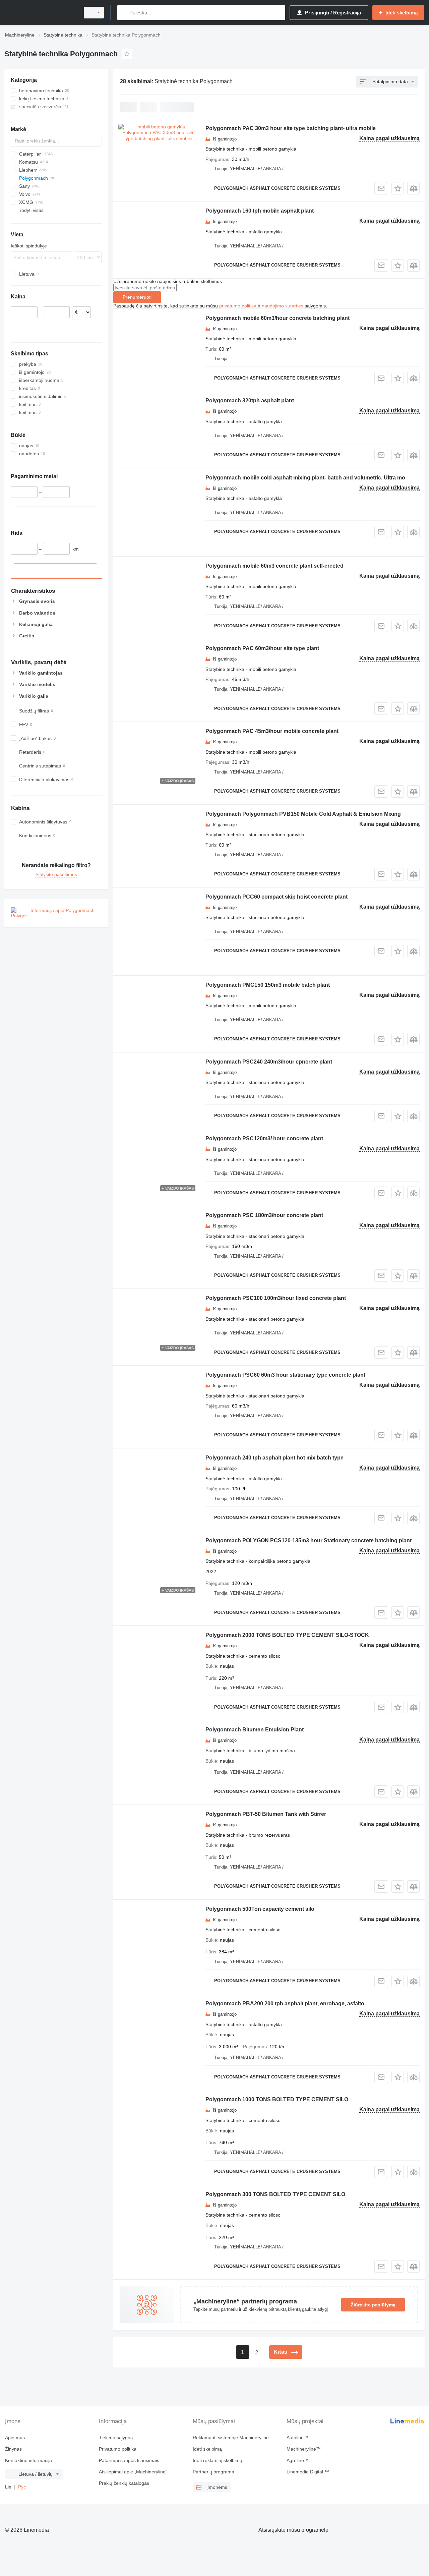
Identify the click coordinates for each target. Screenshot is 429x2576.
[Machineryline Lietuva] (40, 13)
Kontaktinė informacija (28, 2460)
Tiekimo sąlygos (116, 2438)
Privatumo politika (118, 2449)
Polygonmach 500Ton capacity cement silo (260, 1909)
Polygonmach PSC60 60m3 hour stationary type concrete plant (285, 1375)
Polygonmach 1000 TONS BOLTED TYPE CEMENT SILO (277, 2099)
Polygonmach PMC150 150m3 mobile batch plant (268, 985)
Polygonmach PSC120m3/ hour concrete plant (264, 1138)
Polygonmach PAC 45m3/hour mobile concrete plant (272, 731)
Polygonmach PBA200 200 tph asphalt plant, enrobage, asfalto (285, 2003)
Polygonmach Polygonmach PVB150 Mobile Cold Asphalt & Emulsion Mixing (303, 814)
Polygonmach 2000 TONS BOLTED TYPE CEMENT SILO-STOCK (287, 1635)
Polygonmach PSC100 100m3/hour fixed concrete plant (276, 1298)
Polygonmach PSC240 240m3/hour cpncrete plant (269, 1062)
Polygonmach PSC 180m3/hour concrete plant (264, 1215)
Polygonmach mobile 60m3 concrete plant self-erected (274, 566)
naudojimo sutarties (283, 306)
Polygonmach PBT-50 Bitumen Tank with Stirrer (266, 1814)
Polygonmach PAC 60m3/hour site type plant (262, 648)
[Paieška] (124, 13)
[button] (398, 188)
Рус (22, 2487)
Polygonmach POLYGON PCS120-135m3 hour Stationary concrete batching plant (309, 1540)
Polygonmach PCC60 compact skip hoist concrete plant (277, 897)
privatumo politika (238, 306)
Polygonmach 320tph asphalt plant (250, 400)
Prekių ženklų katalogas (124, 2483)
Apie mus (15, 2438)
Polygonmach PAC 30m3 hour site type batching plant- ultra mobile (291, 128)
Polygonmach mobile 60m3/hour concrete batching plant (278, 318)
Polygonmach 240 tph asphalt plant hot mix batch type (274, 1458)
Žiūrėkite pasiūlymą (373, 2305)
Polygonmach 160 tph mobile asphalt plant (260, 211)
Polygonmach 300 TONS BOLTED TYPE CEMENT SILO (275, 2194)
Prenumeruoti (137, 297)
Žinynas (13, 2449)
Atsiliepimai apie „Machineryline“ (133, 2472)
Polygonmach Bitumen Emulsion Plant (255, 1730)
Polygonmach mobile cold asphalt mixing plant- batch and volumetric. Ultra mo (305, 478)
